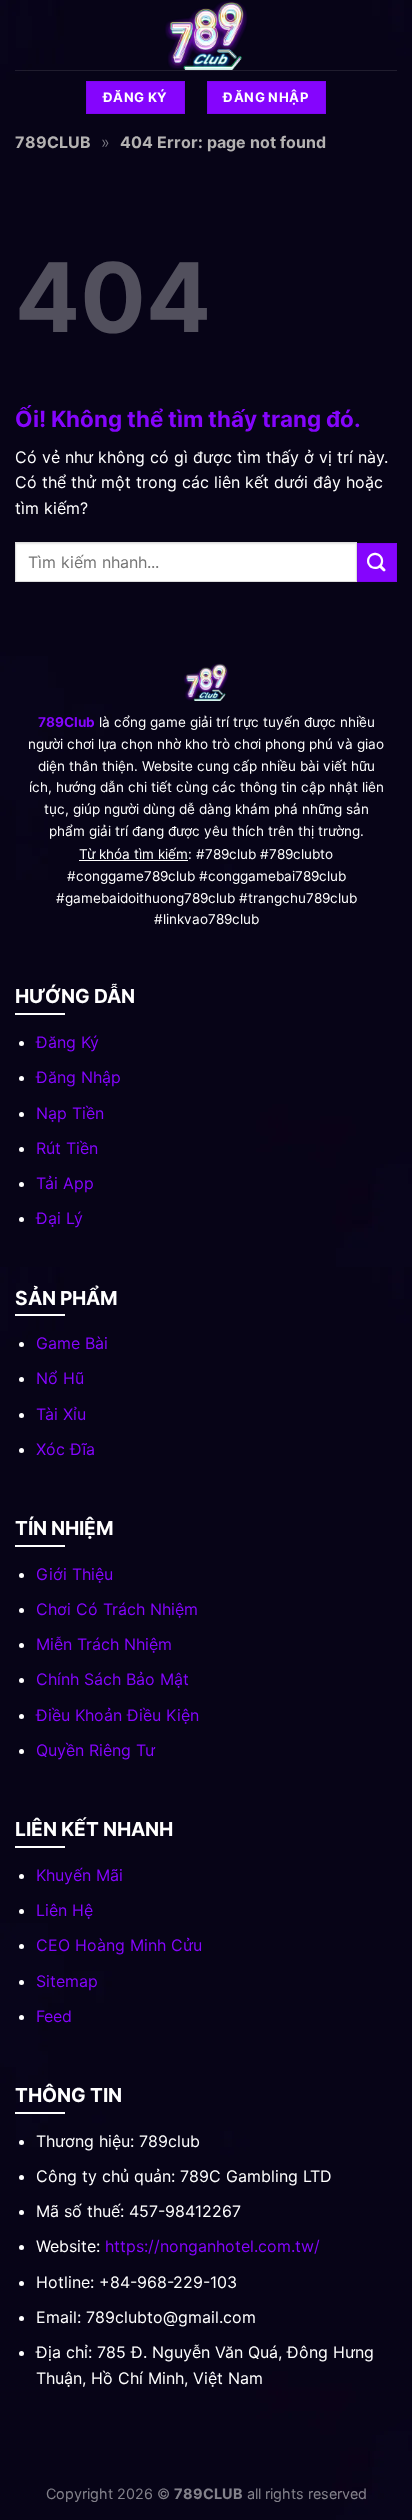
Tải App (65, 1183)
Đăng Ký (67, 1042)
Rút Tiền (67, 1148)
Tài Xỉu (61, 1414)
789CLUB (53, 142)
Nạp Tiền (70, 1113)
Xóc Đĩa (65, 1449)
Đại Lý (59, 1218)
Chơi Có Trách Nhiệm (117, 1609)
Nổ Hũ (60, 1378)
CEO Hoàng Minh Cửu (119, 1945)
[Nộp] (377, 562)
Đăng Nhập (78, 1077)
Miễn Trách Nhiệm (104, 1644)
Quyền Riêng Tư (95, 1750)
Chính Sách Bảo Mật (112, 1679)
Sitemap (67, 1981)
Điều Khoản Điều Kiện (117, 1715)
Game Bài (72, 1343)
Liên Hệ (64, 1910)
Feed (54, 2016)
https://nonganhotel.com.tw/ (212, 2246)
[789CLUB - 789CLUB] (206, 35)
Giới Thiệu (74, 1574)
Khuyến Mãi (79, 1875)
